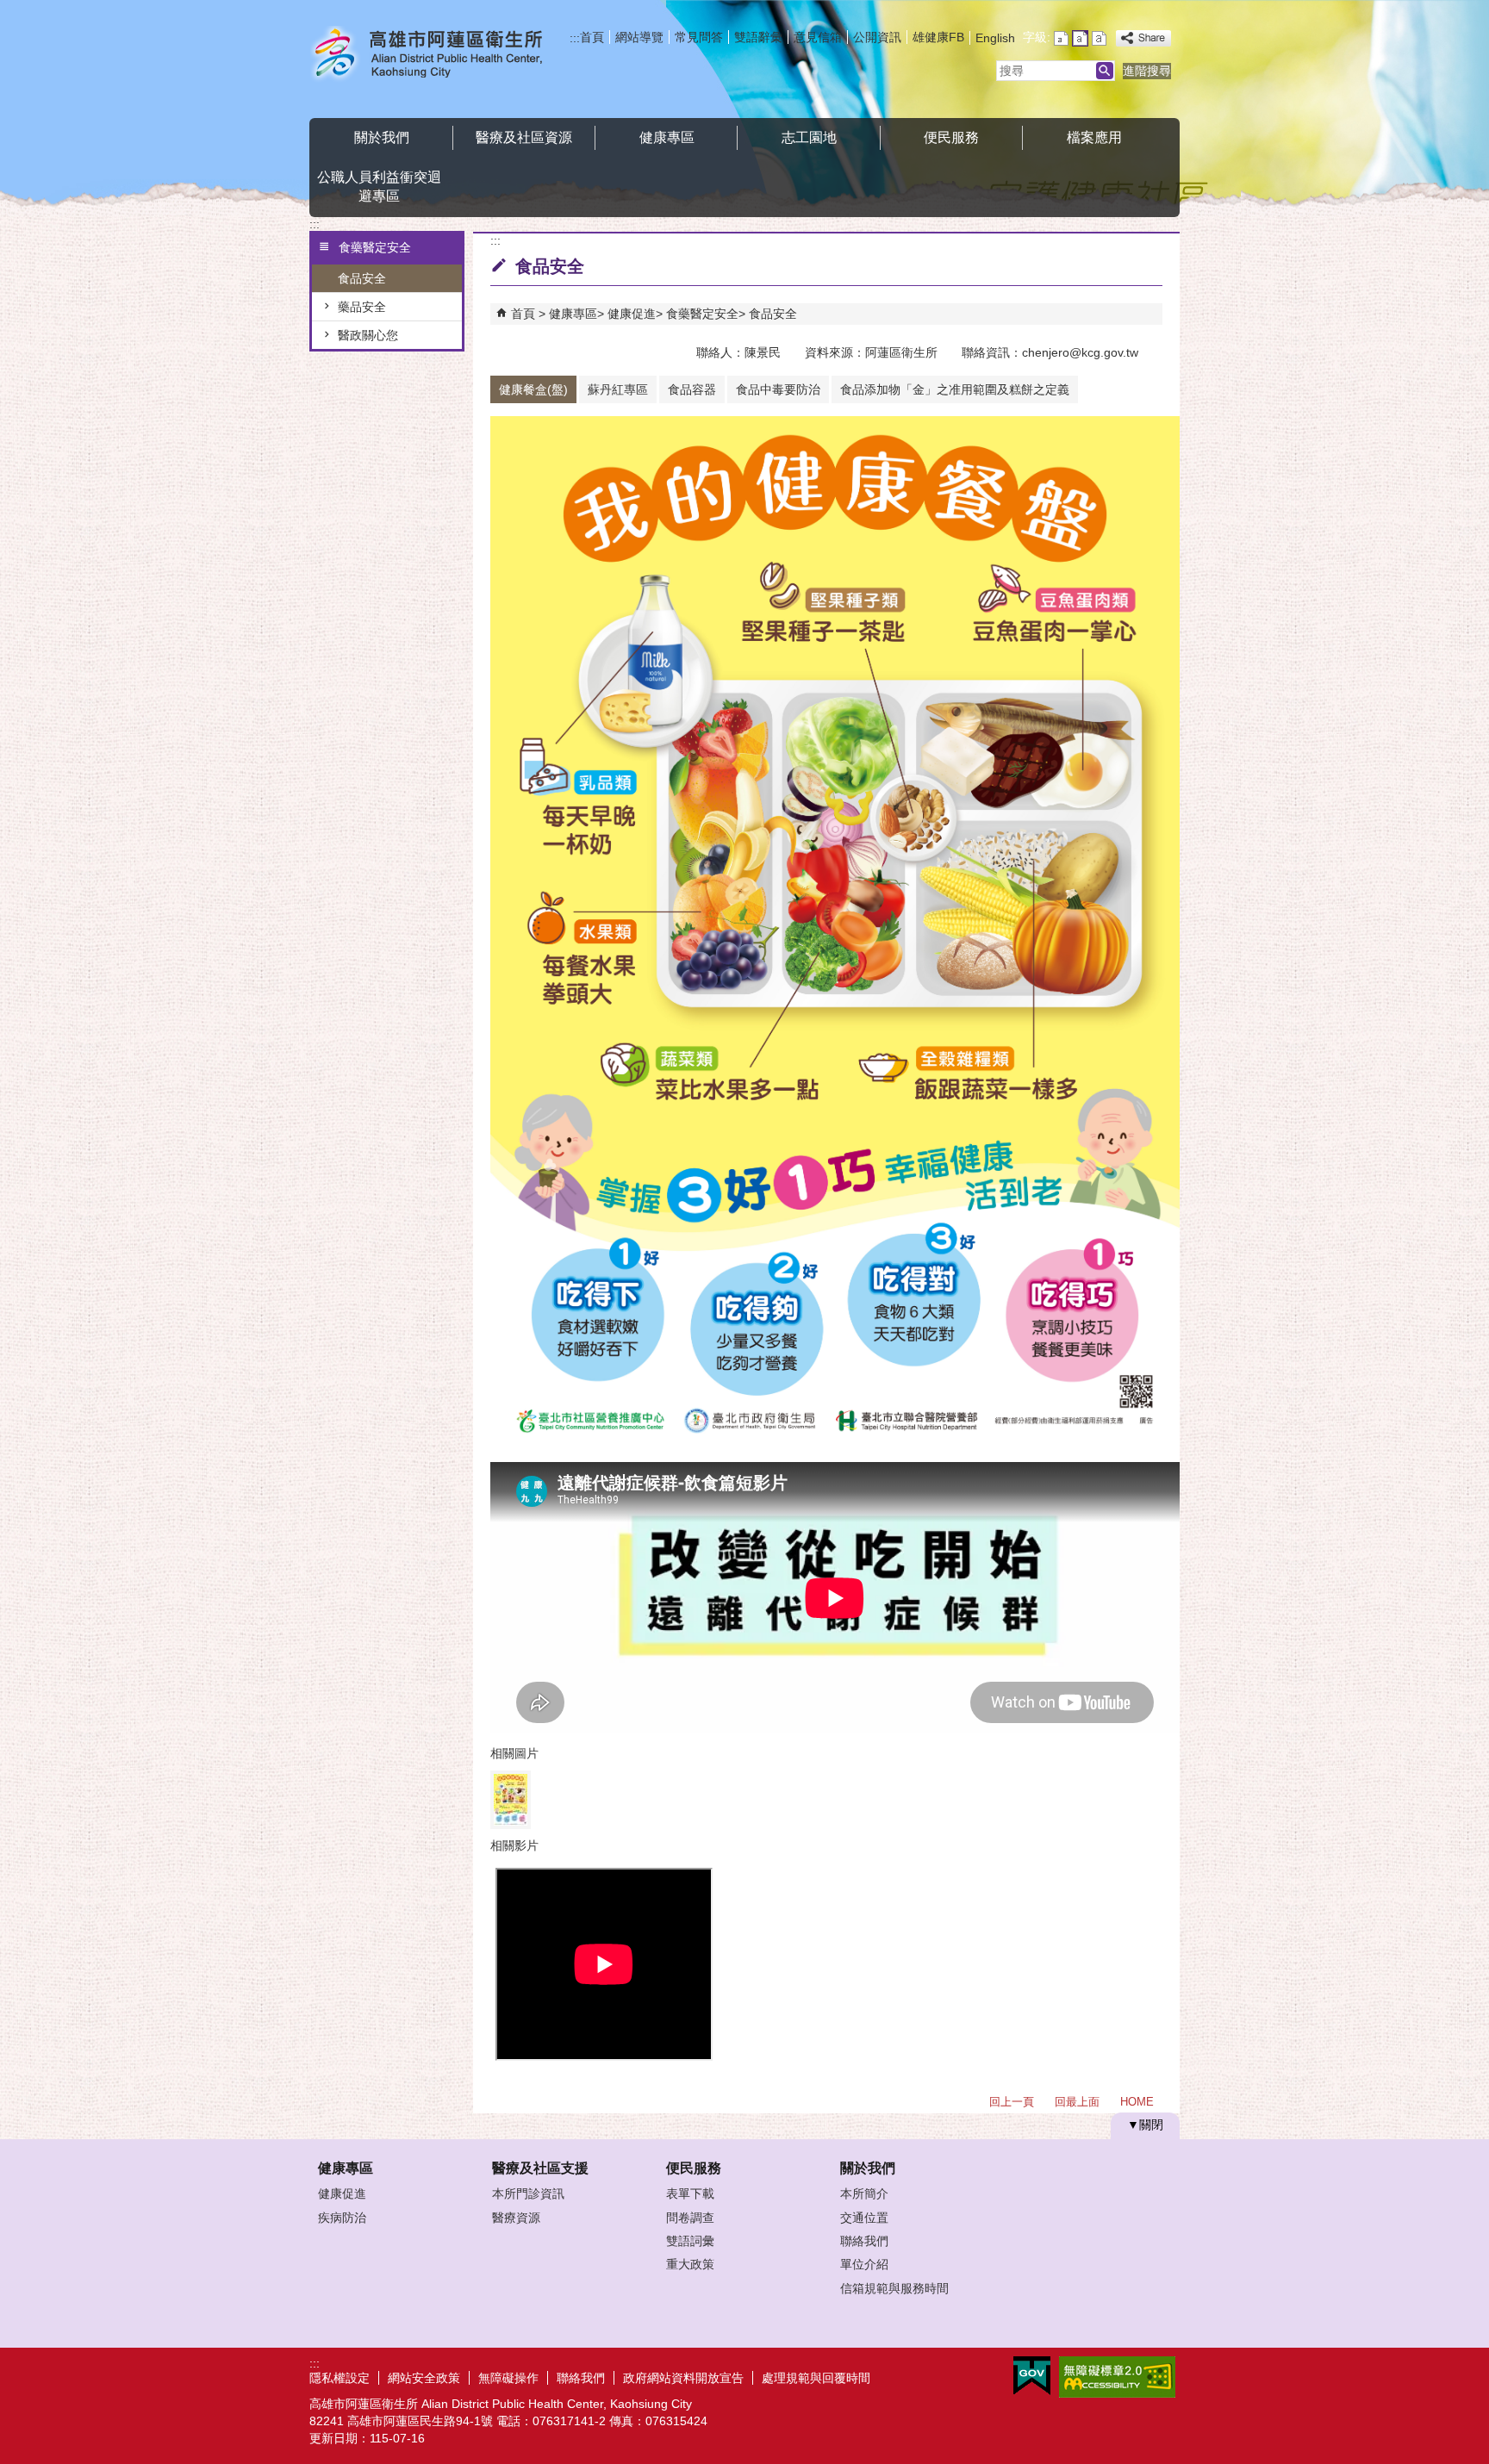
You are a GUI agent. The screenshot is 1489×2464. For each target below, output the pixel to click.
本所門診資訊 (528, 2193)
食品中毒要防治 (778, 389)
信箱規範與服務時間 (894, 2288)
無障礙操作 (508, 2378)
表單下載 (690, 2193)
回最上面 (1077, 2102)
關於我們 (382, 137)
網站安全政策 (424, 2378)
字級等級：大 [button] (1099, 38)
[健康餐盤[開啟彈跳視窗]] (511, 1800)
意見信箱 (818, 37)
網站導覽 (639, 37)
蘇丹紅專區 (618, 389)
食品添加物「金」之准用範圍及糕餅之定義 (955, 389)
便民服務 (951, 137)
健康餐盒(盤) (533, 389)
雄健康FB (938, 37)
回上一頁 (1012, 2102)
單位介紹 (864, 2264)
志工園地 (809, 137)
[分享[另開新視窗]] (1143, 38)
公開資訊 (877, 37)
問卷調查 (690, 2218)
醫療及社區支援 (540, 2168)
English (995, 38)
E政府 (1032, 2376)
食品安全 (362, 278)
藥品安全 (362, 307)
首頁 (592, 37)
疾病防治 (342, 2218)
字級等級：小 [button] (1061, 38)
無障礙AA (1117, 2377)
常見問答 (699, 37)
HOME (1137, 2102)
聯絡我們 (864, 2241)
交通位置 (864, 2218)
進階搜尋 (1147, 71)
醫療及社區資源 (524, 137)
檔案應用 (1094, 137)
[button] (1105, 71)
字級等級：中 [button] (1080, 38)
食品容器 (692, 389)
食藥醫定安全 (702, 314)
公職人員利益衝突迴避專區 (379, 187)
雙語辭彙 (758, 37)
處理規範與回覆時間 (816, 2378)
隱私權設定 (340, 2378)
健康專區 (667, 137)
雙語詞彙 (690, 2241)
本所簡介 (864, 2193)
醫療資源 (516, 2218)
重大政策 (690, 2264)
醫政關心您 (368, 335)
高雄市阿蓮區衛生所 (455, 55)
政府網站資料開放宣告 (683, 2378)
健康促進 (632, 314)
